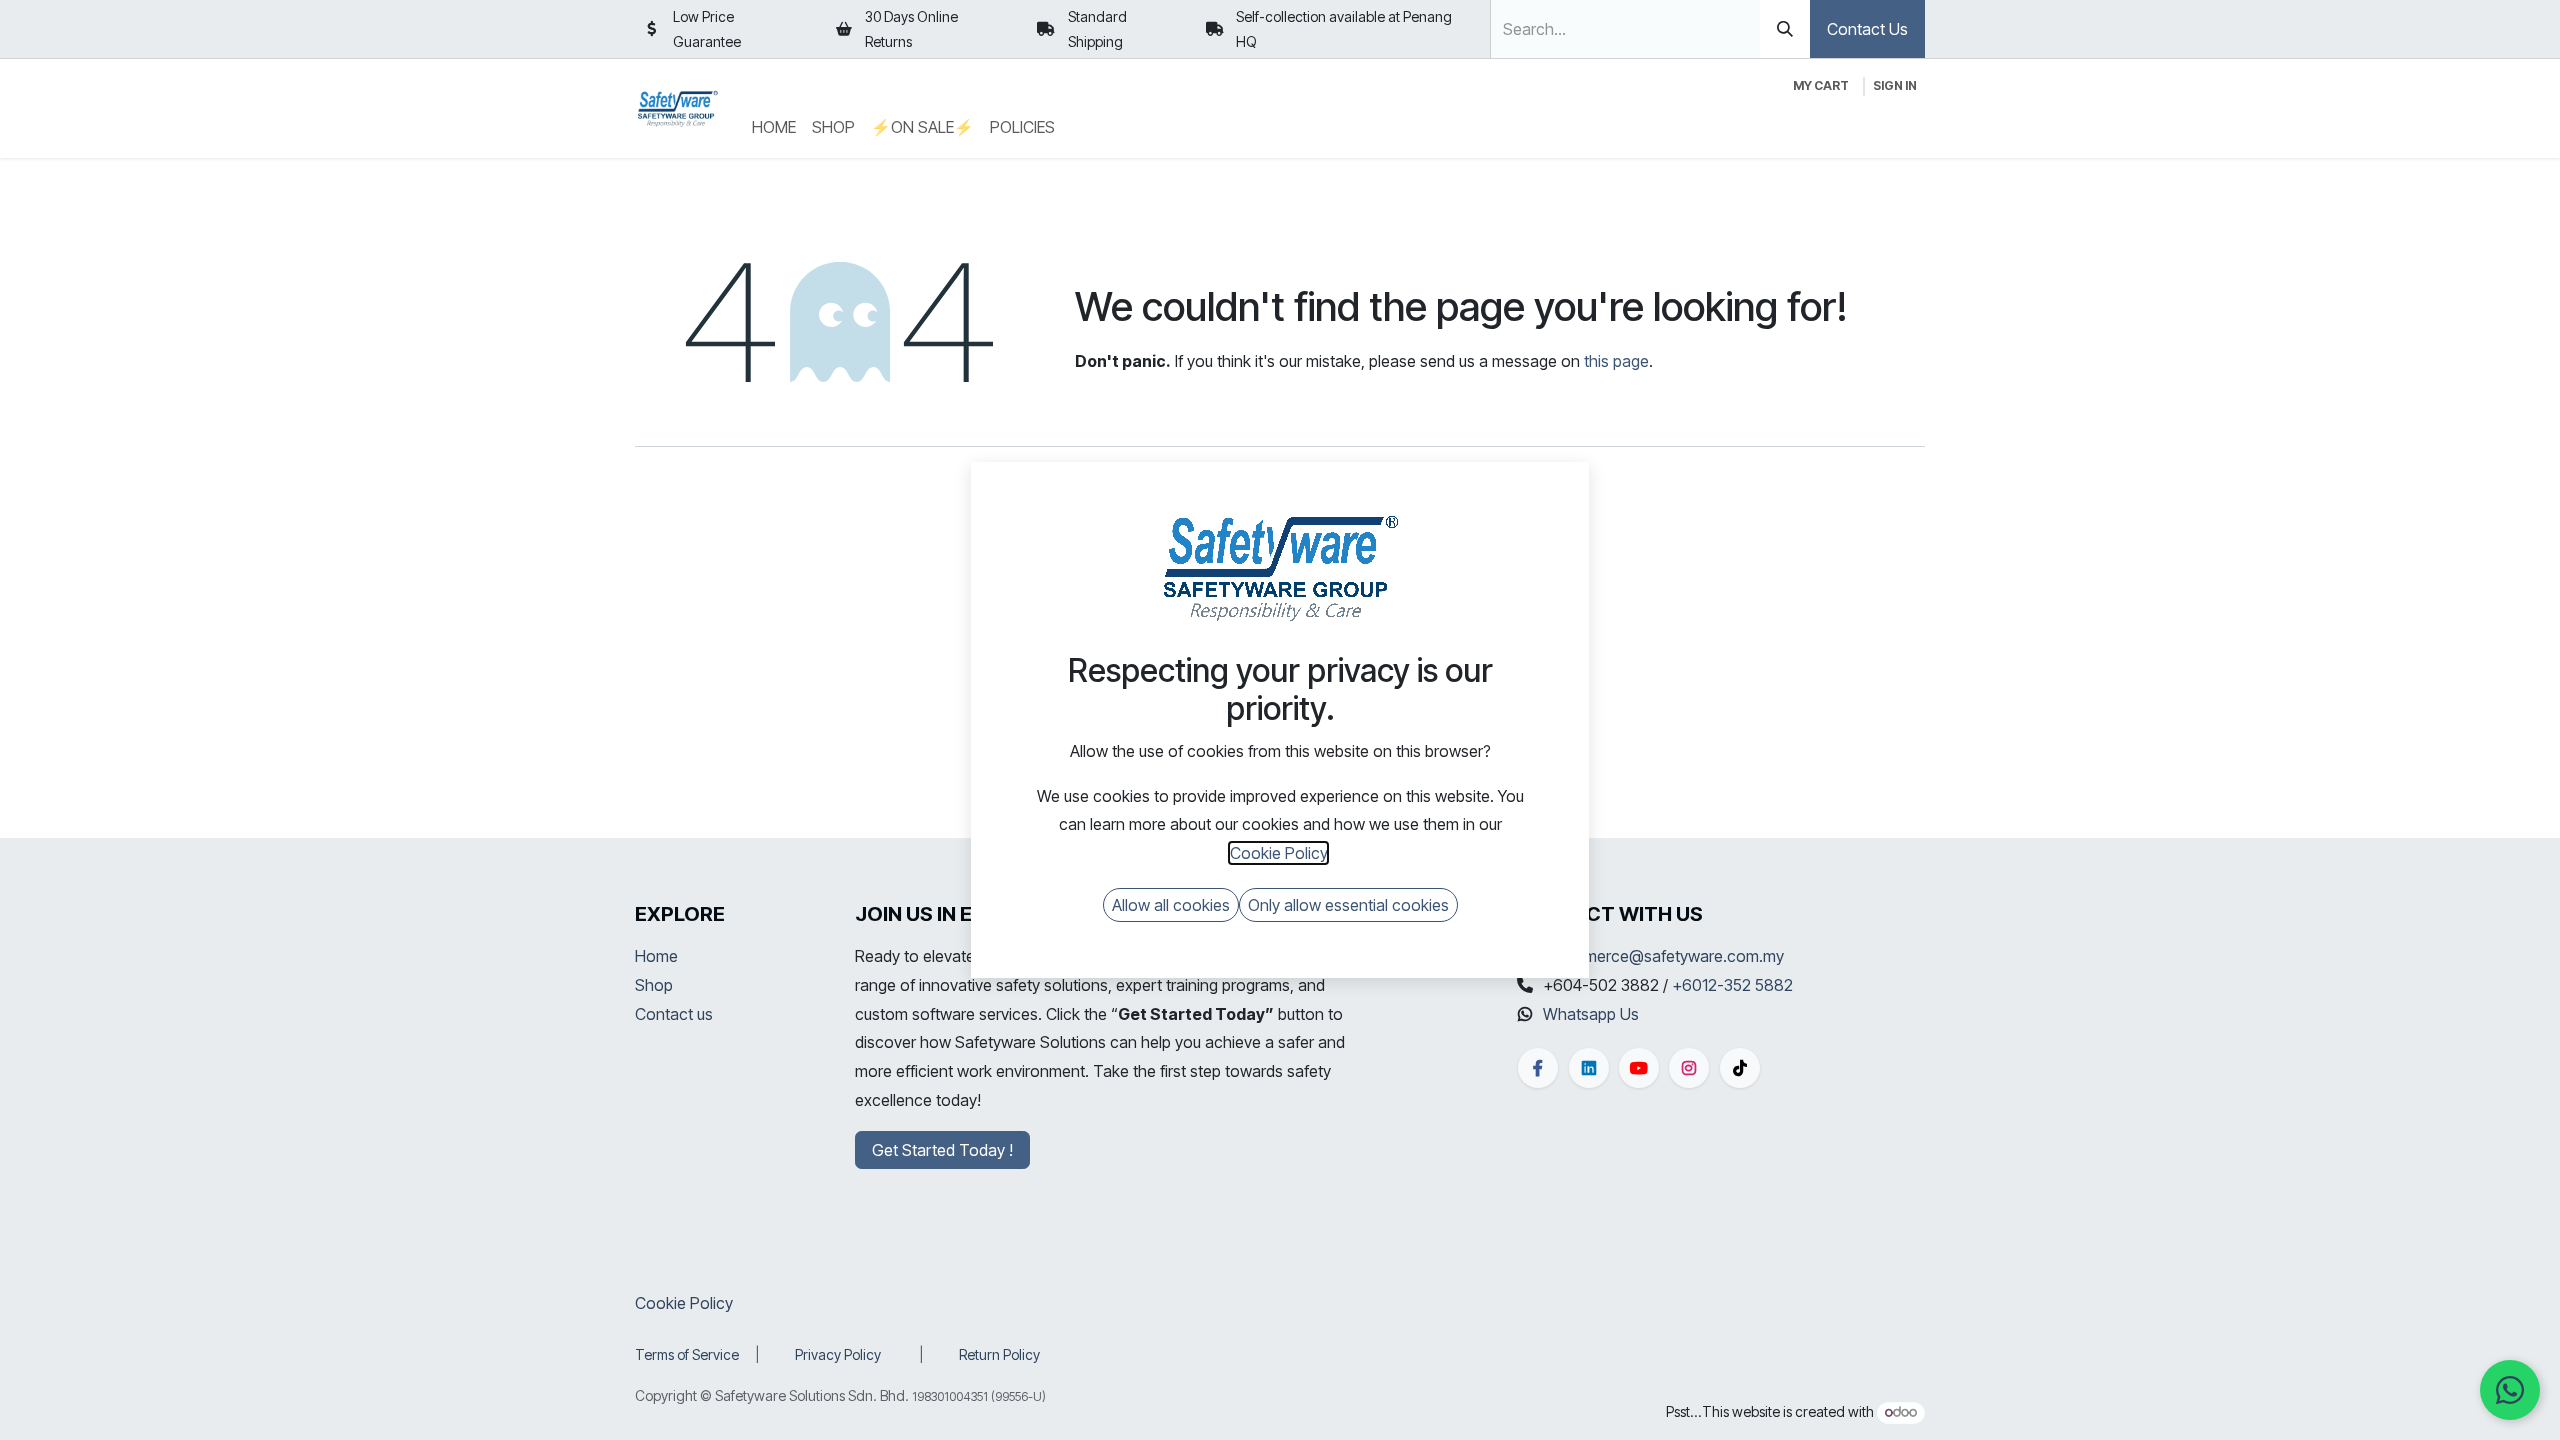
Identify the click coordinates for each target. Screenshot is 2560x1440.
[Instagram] (1689, 1068)
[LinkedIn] (1589, 1068)
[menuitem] (774, 127)
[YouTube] (1639, 1068)
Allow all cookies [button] (1171, 905)
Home (656, 956)
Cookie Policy (684, 1303)
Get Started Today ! (942, 1150)
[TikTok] (1740, 1068)
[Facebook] (1538, 1068)
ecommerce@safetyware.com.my (1663, 956)
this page (1616, 361)
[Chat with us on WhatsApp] (2510, 1390)
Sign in (1895, 85)
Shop (654, 985)
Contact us (674, 1014)
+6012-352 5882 (1732, 985)
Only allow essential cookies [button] (1348, 905)
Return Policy (999, 1354)
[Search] (1785, 29)
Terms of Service (687, 1354)
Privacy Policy (838, 1354)
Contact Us (1867, 29)
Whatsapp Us (1591, 1014)
